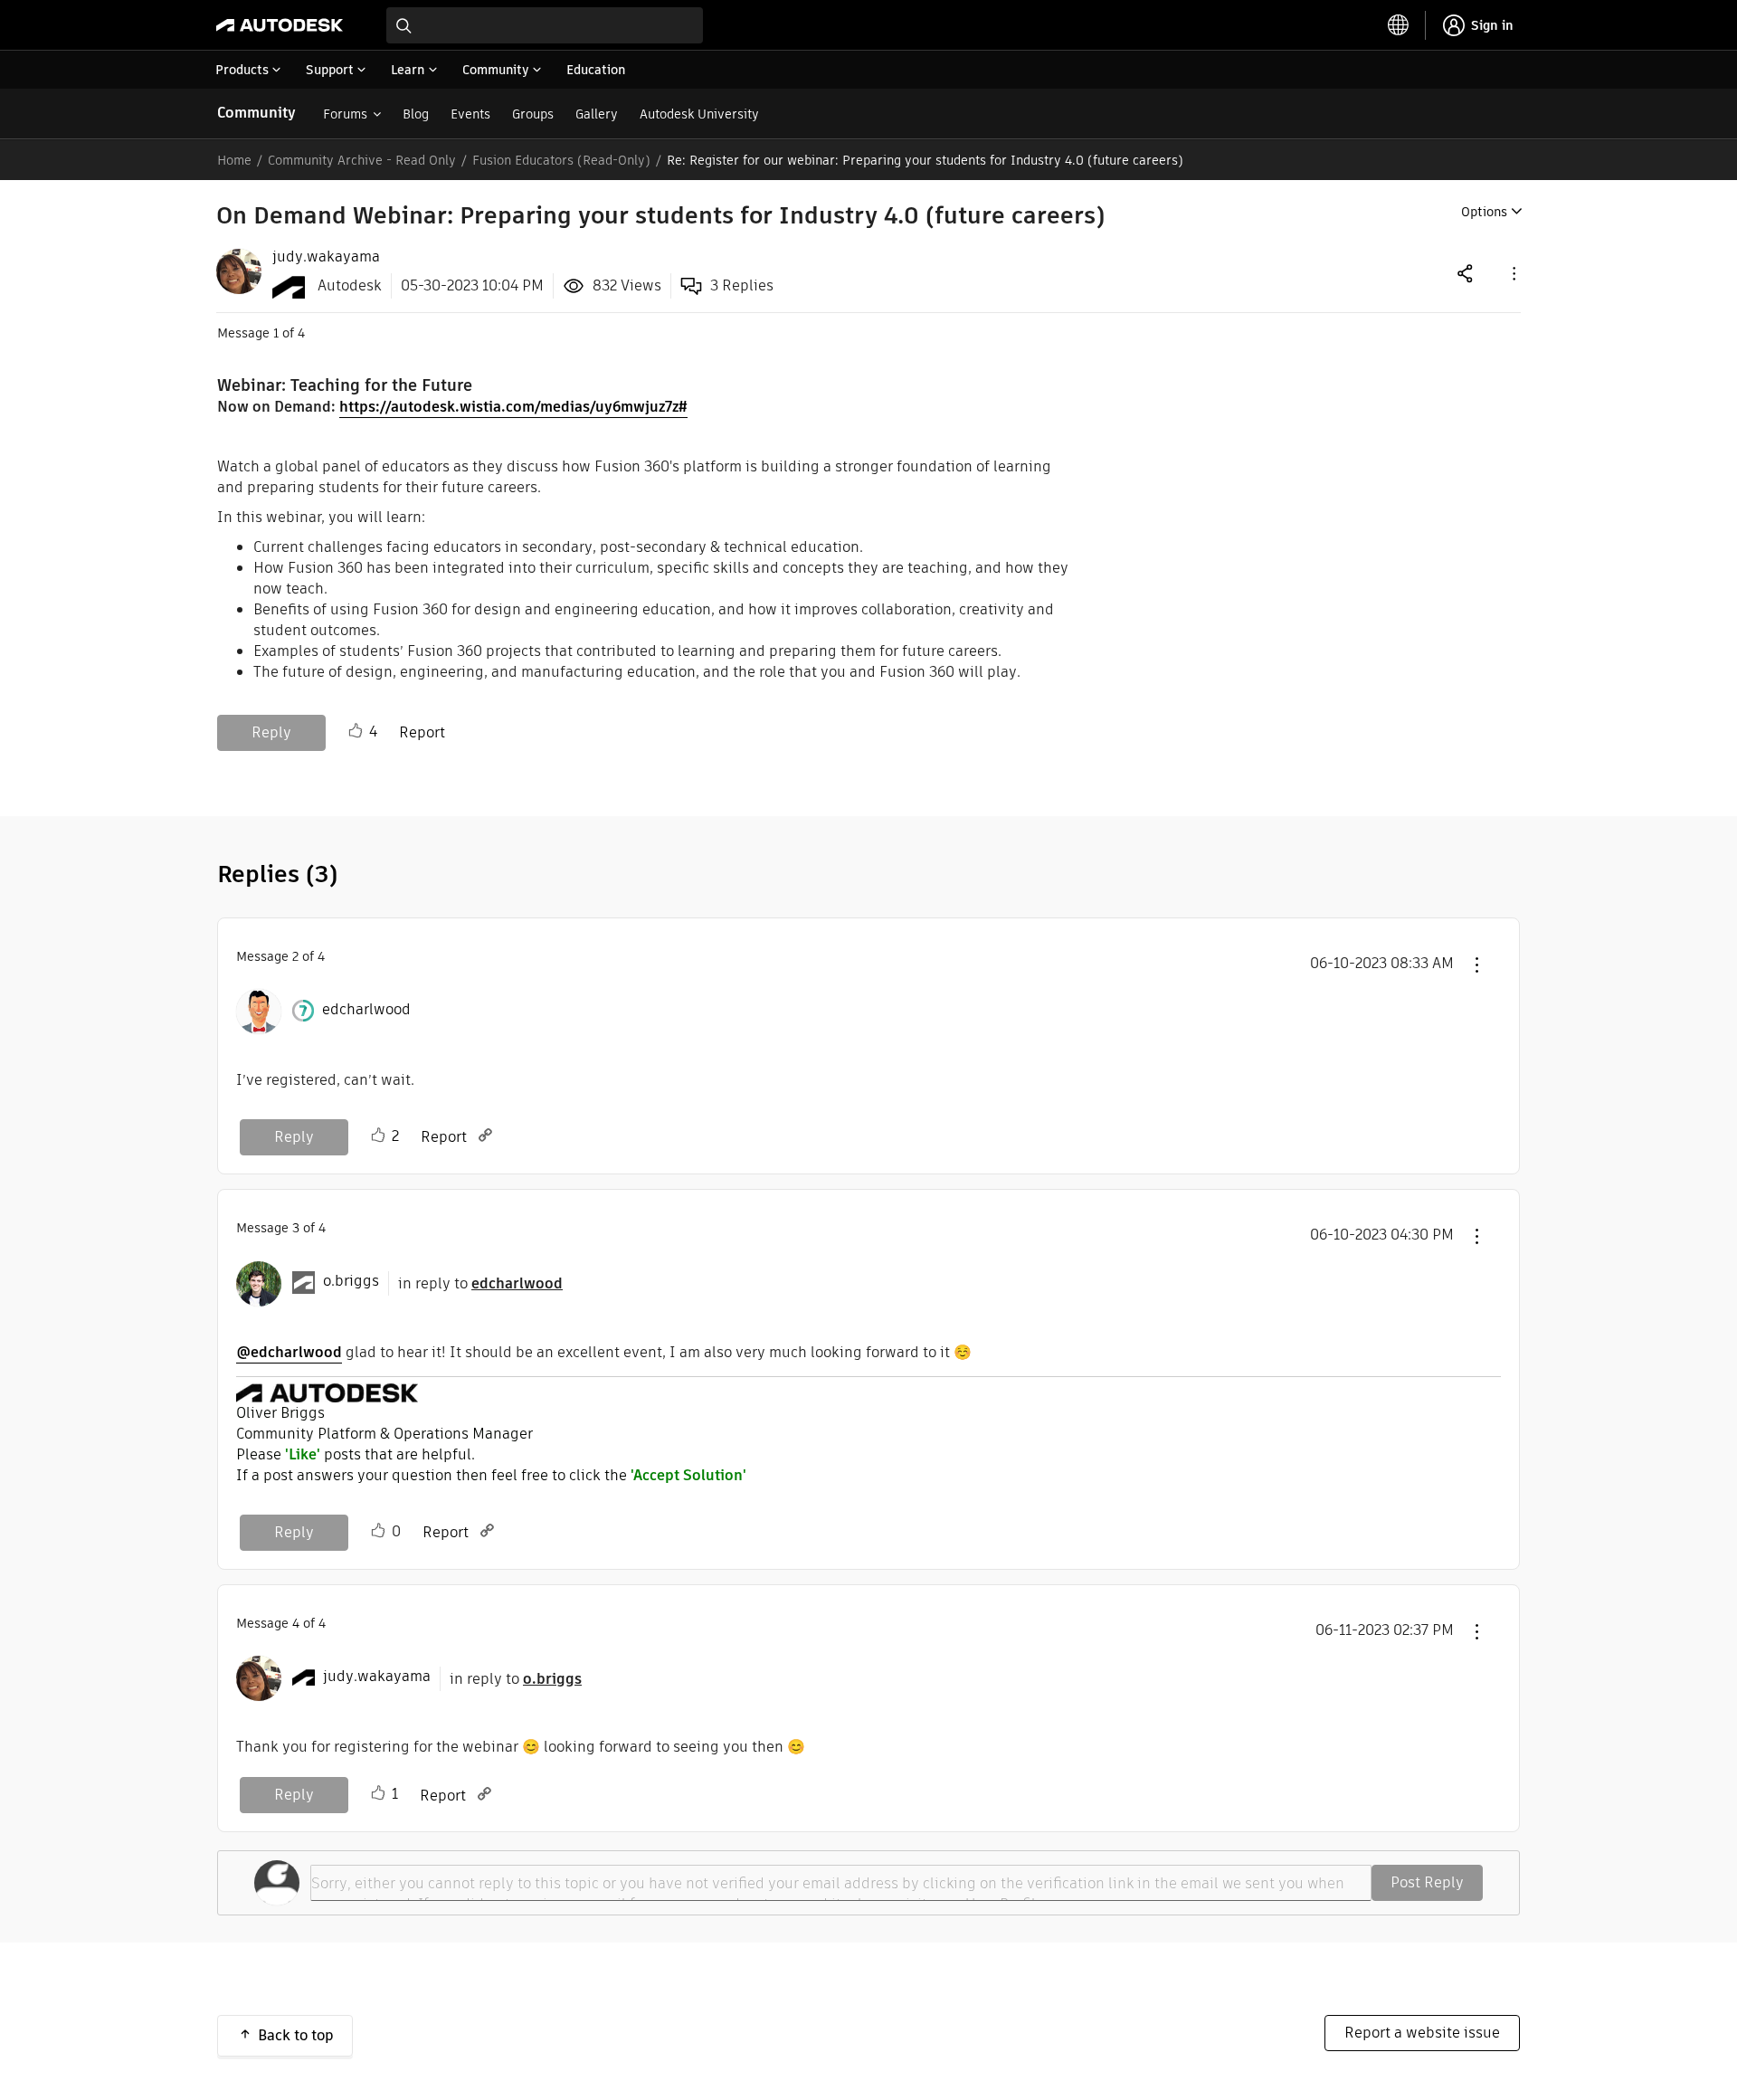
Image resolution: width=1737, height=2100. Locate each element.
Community (256, 113)
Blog (416, 114)
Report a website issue (1422, 2033)
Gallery (597, 114)
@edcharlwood (289, 1352)
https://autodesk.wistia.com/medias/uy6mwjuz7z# (513, 407)
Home (234, 160)
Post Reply (1427, 1882)
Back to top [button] (296, 2035)
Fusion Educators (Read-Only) (561, 160)
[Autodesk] (280, 25)
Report (422, 732)
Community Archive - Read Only (362, 160)
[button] (1513, 273)
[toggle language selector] (1399, 25)
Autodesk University (699, 114)
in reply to (480, 1283)
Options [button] (1484, 212)
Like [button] (356, 731)
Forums (345, 114)
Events (470, 114)
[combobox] (545, 25)
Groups (533, 114)
